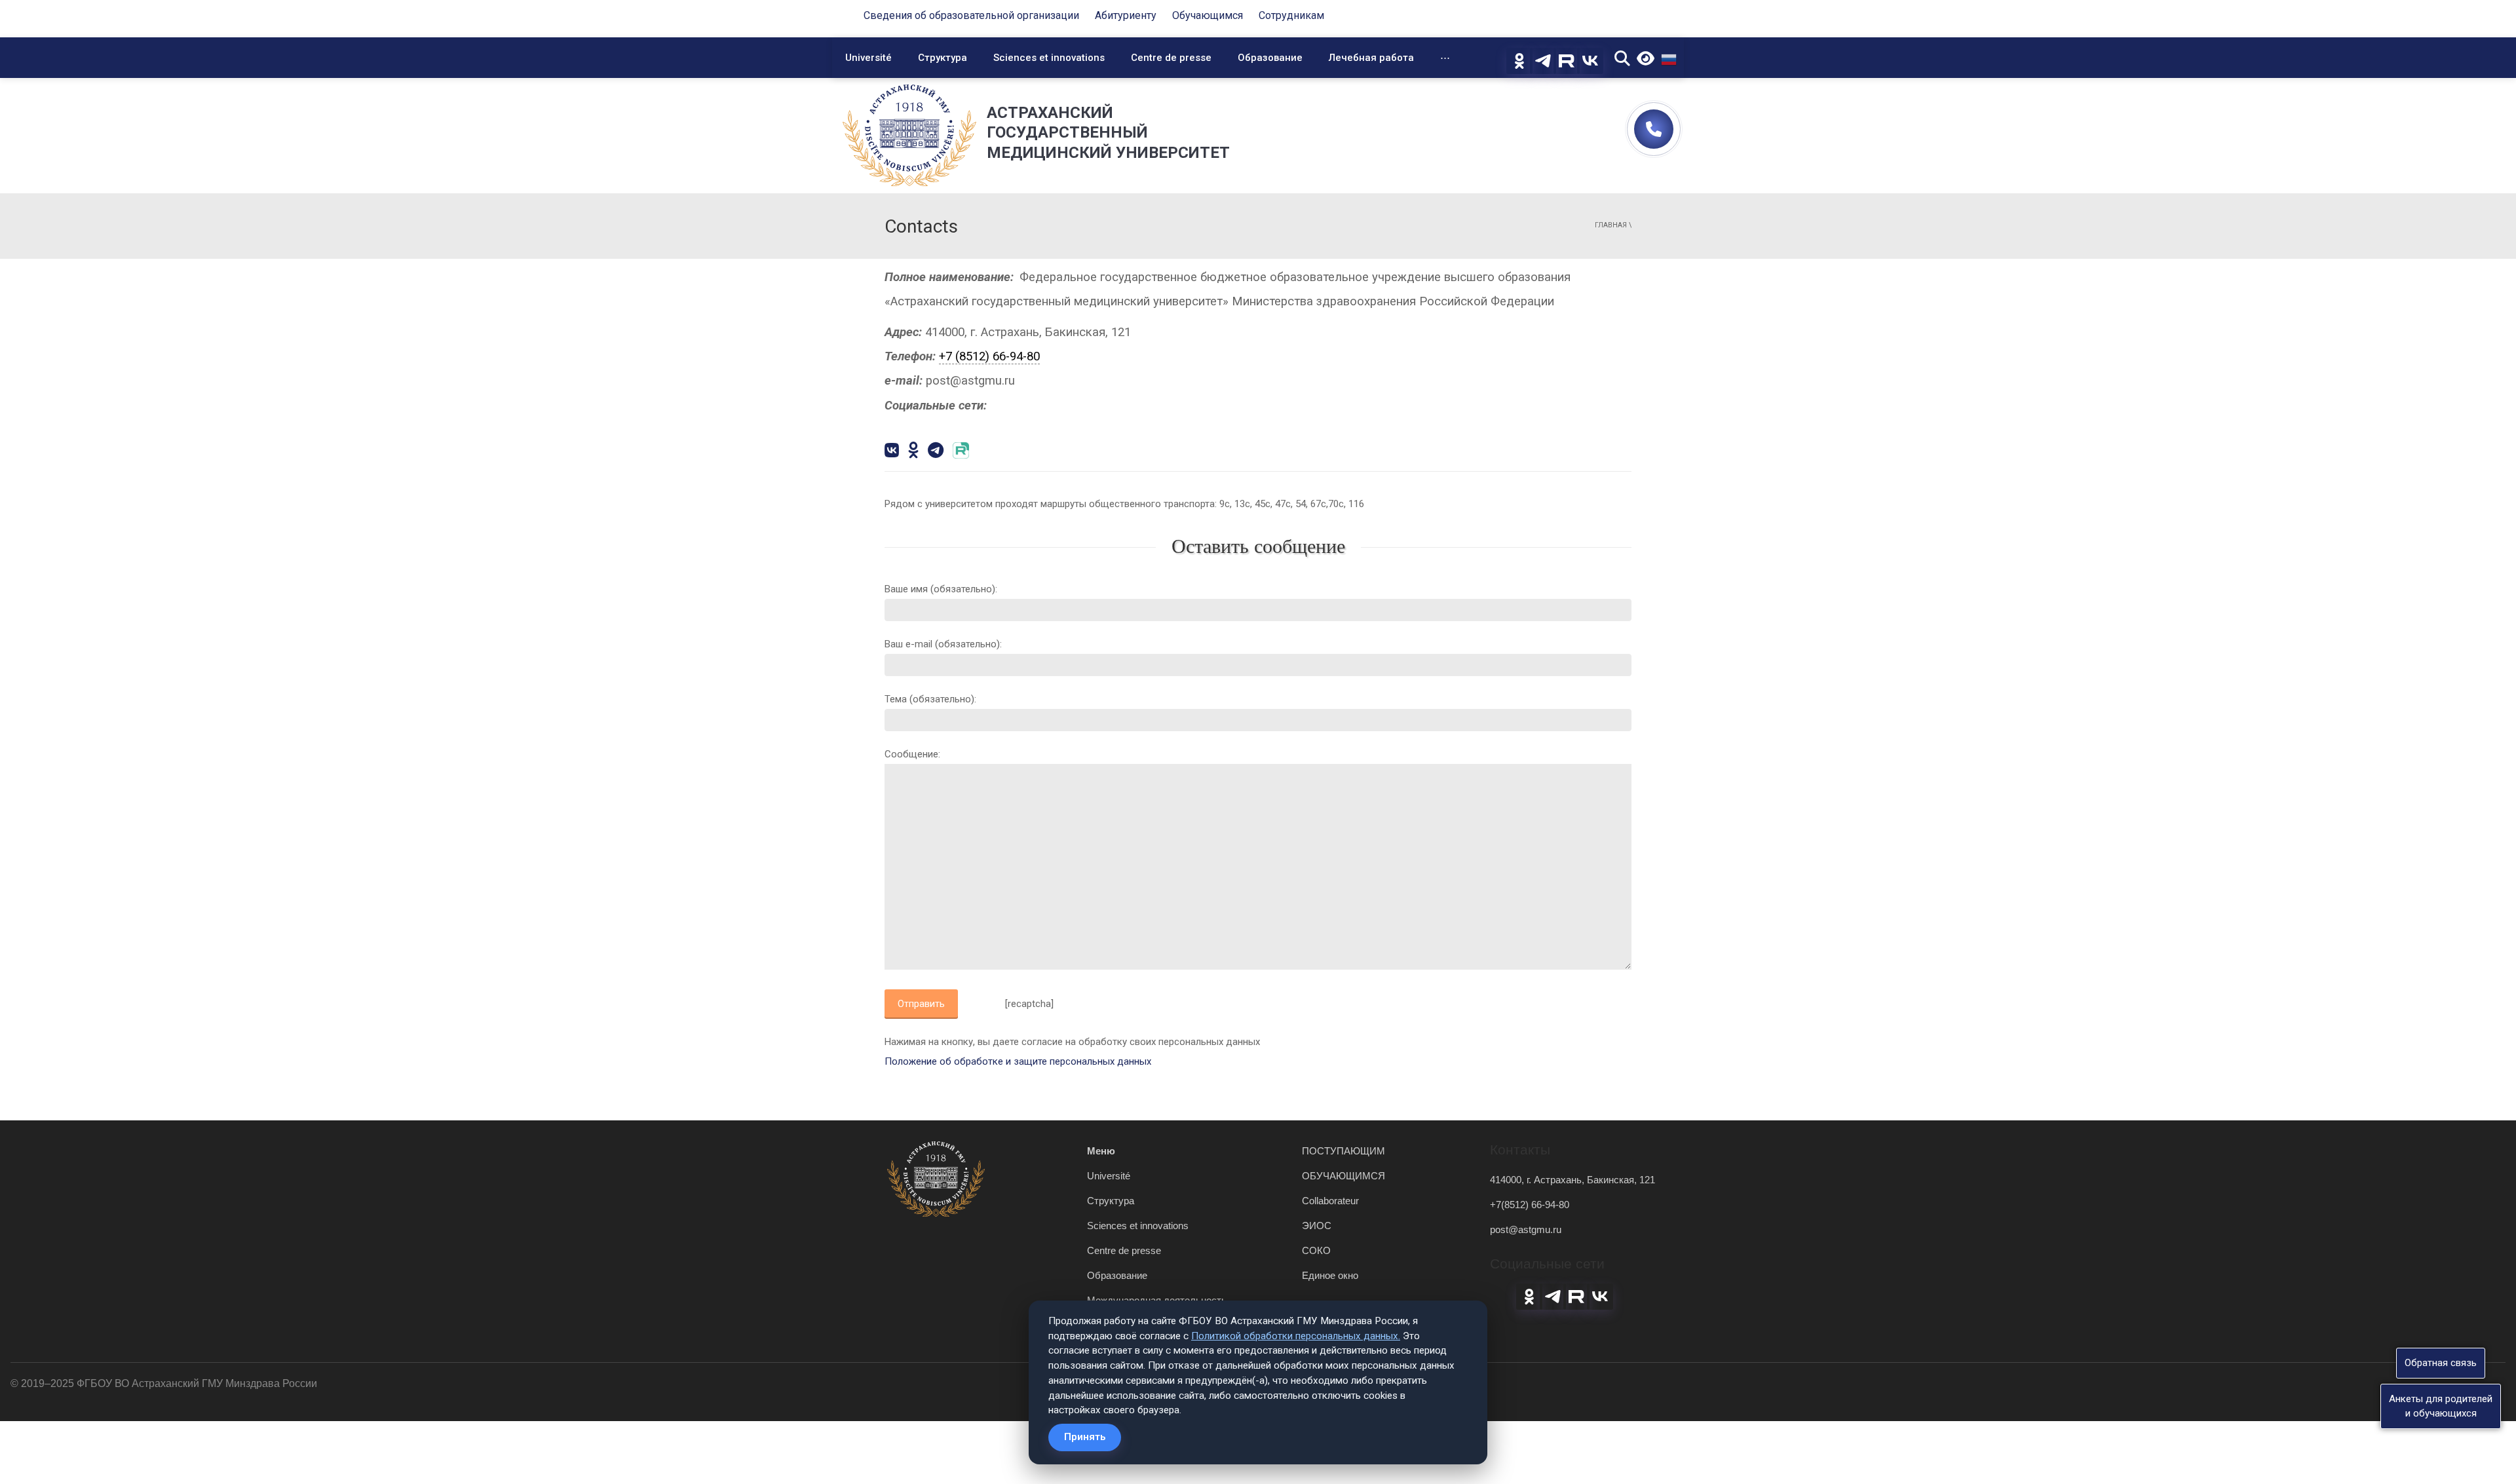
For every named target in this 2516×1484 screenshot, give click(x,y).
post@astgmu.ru (1526, 1229)
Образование (1270, 58)
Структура (943, 58)
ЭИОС (1317, 1226)
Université (868, 58)
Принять (1085, 1437)
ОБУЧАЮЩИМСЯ (1344, 1176)
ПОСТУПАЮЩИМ (1344, 1151)
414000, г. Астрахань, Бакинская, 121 (1572, 1180)
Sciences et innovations (1049, 58)
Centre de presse (1171, 58)
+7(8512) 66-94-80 (1530, 1205)
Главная (1611, 225)
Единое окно (1330, 1275)
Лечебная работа (1371, 58)
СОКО (1316, 1250)
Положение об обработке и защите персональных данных (1018, 1061)
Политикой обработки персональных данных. (1296, 1336)
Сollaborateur (1330, 1201)
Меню (1101, 1151)
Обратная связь (2441, 1363)
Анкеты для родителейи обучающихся (2441, 1406)
